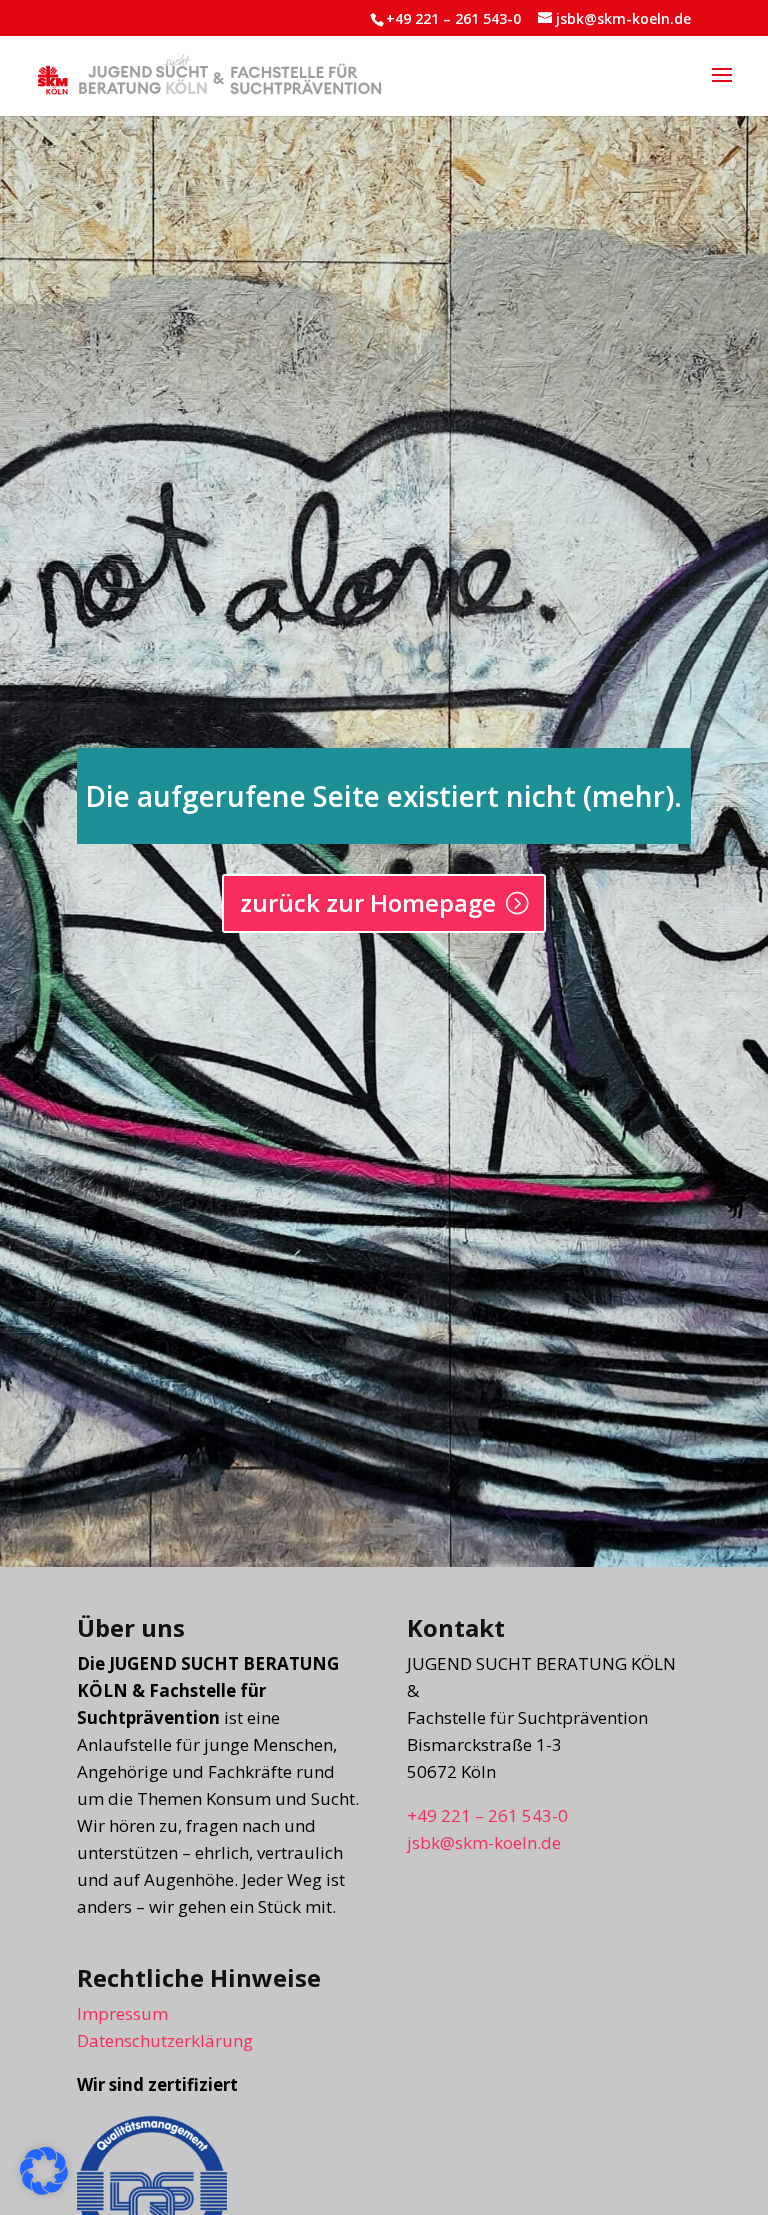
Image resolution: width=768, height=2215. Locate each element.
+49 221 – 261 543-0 (453, 18)
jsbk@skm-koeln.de (484, 1842)
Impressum (122, 2013)
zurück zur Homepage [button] (368, 902)
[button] (722, 88)
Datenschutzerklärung (165, 2040)
